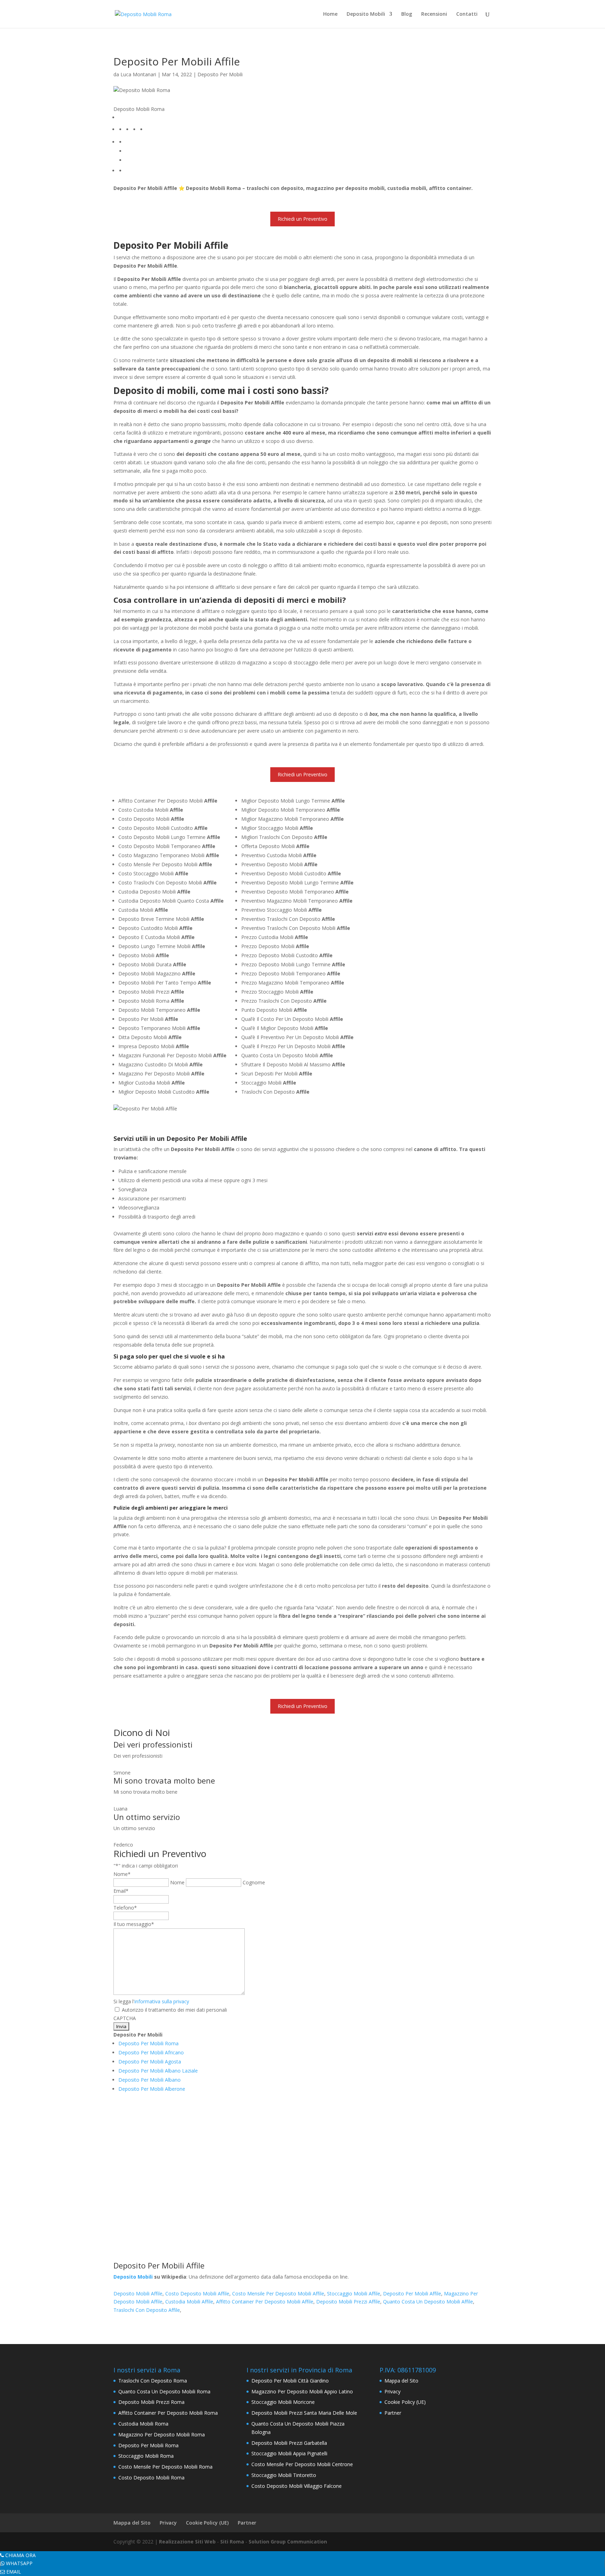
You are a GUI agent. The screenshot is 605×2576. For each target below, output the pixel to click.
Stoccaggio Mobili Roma (146, 2456)
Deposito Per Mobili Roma (148, 2043)
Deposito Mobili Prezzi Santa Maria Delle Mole (304, 2413)
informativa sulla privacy (162, 2001)
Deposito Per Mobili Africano (151, 2052)
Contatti (467, 14)
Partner (393, 2413)
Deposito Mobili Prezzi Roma (151, 2402)
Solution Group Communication (288, 2542)
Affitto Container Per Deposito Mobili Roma (168, 2413)
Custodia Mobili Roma (143, 2424)
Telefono (125, 1908)
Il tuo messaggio (134, 1924)
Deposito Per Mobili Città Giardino (290, 2381)
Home (330, 14)
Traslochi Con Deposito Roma (153, 2381)
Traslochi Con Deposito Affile (147, 2310)
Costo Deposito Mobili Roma (151, 2478)
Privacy (392, 2391)
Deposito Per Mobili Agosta (150, 2062)
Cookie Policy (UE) (405, 2402)
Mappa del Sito (401, 2381)
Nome (177, 1882)
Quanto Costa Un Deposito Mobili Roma (164, 2391)
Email (121, 1891)
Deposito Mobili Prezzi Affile (348, 2302)
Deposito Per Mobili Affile (412, 2293)
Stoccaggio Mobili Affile (354, 2293)
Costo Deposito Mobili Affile (197, 2293)
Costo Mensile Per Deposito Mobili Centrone (302, 2464)
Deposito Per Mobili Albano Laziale (158, 2071)
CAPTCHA (125, 2018)
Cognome (254, 1882)
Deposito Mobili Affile (138, 2293)
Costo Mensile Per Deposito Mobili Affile (278, 2293)
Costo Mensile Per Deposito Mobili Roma (165, 2467)
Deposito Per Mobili (220, 74)
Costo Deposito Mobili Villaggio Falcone (297, 2486)
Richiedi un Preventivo (302, 219)
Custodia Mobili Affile (189, 2302)
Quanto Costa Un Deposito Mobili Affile (428, 2302)
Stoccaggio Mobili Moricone (283, 2402)
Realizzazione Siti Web (187, 2542)
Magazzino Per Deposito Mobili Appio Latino (302, 2391)
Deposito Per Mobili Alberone (152, 2089)
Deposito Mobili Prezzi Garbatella (289, 2443)
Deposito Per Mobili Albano (149, 2080)
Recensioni (434, 14)
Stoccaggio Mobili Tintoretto (284, 2475)
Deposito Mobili (366, 14)
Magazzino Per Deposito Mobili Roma (162, 2434)
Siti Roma (232, 2542)
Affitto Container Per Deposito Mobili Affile (265, 2302)
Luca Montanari (138, 74)
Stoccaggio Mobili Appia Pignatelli (289, 2453)
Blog (407, 14)
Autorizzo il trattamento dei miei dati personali (174, 2010)
